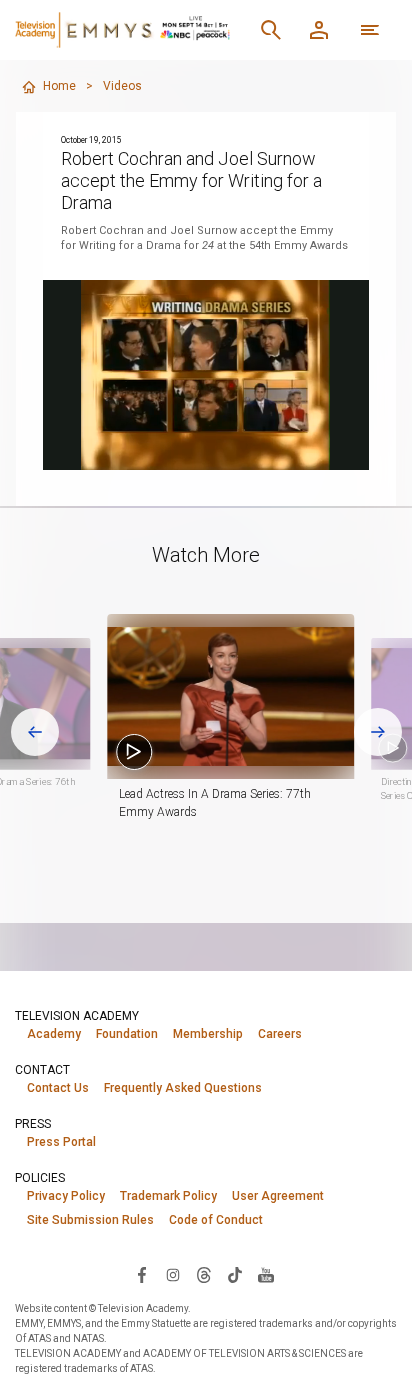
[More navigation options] (370, 30)
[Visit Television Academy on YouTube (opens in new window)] (266, 1274)
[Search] (271, 30)
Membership (208, 1034)
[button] (230, 696)
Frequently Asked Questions (183, 1088)
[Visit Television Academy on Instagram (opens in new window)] (173, 1274)
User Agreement (278, 1196)
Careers (280, 1034)
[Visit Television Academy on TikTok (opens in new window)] (235, 1274)
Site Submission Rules (90, 1220)
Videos (122, 86)
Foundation (127, 1034)
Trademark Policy (168, 1196)
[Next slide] (378, 732)
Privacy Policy (66, 1196)
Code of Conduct (216, 1220)
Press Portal (61, 1142)
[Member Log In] (319, 30)
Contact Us (58, 1088)
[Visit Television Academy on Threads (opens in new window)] (204, 1274)
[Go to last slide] (35, 732)
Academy (54, 1034)
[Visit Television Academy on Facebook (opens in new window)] (142, 1274)
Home (59, 86)
